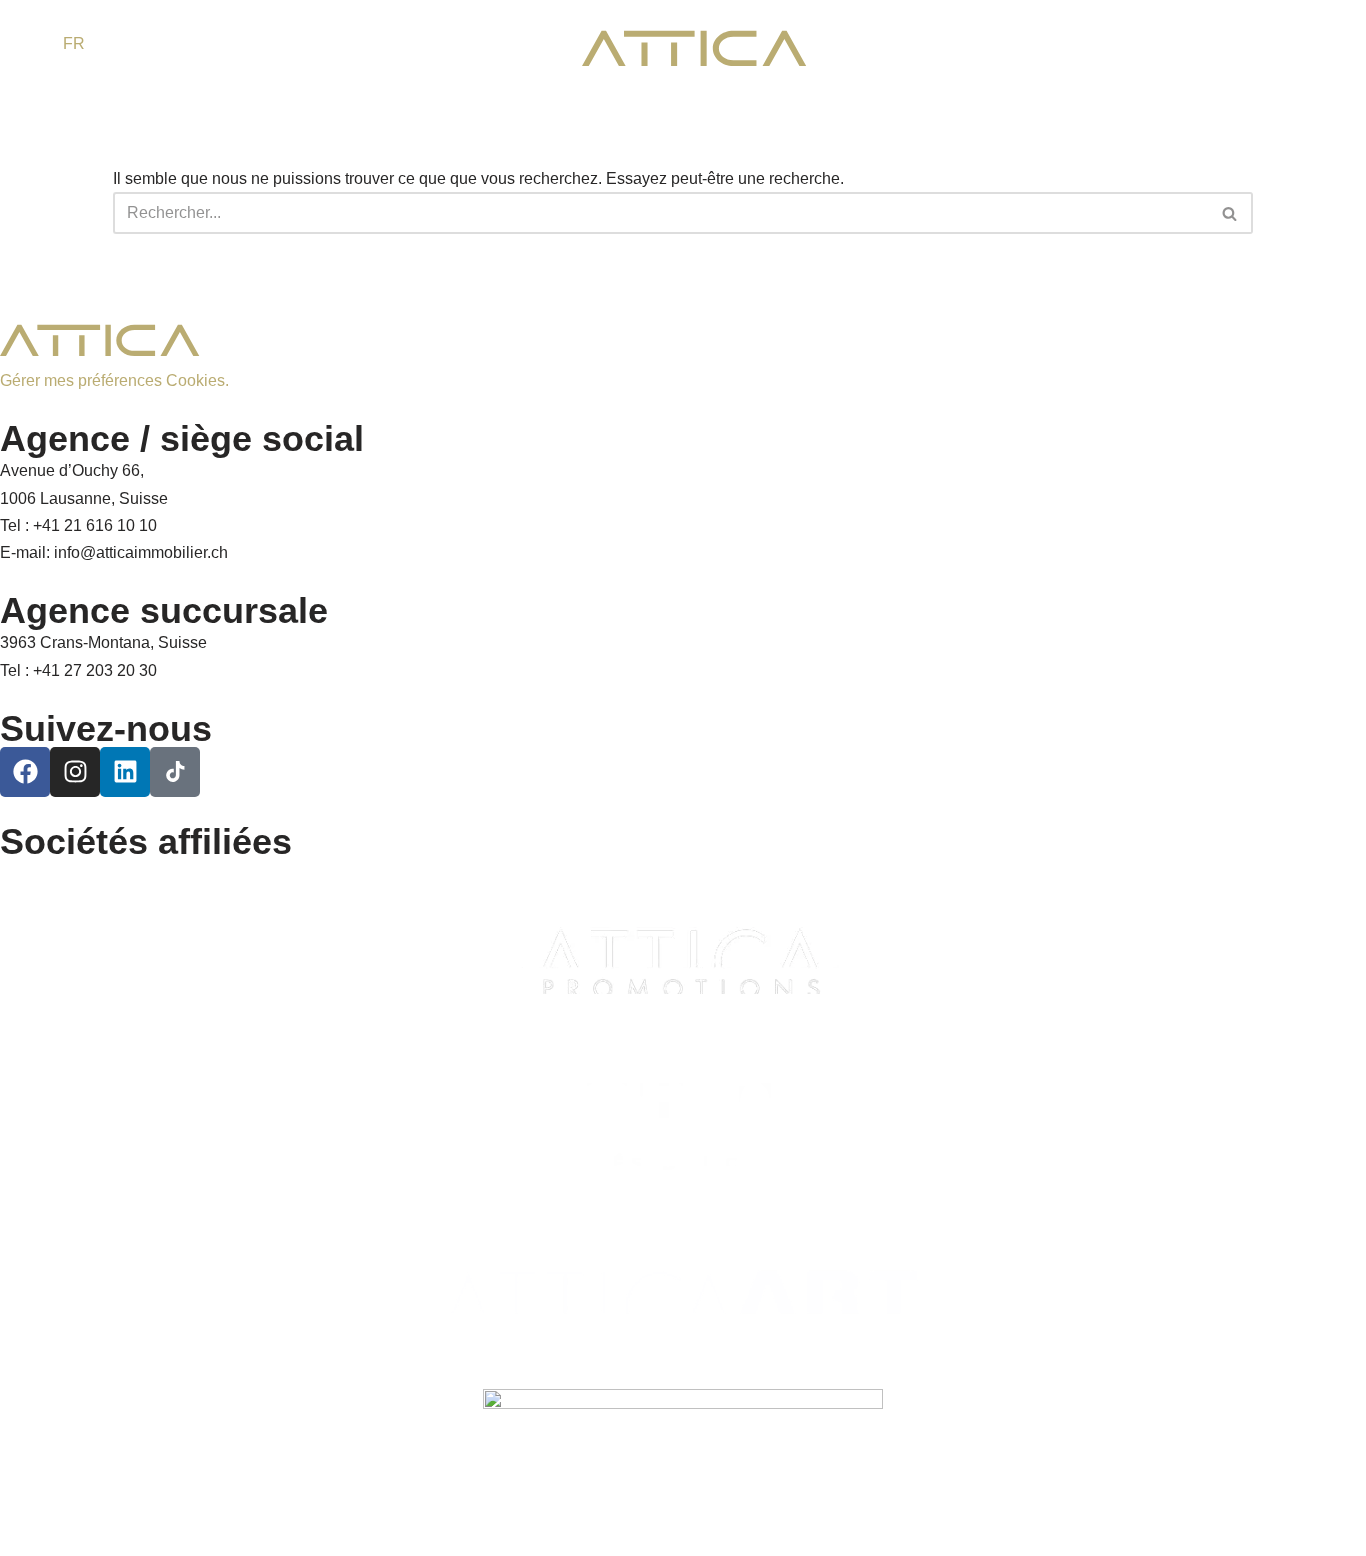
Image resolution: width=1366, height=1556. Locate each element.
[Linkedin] (125, 772)
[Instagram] (75, 772)
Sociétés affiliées (146, 841)
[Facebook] (25, 772)
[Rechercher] (1230, 213)
